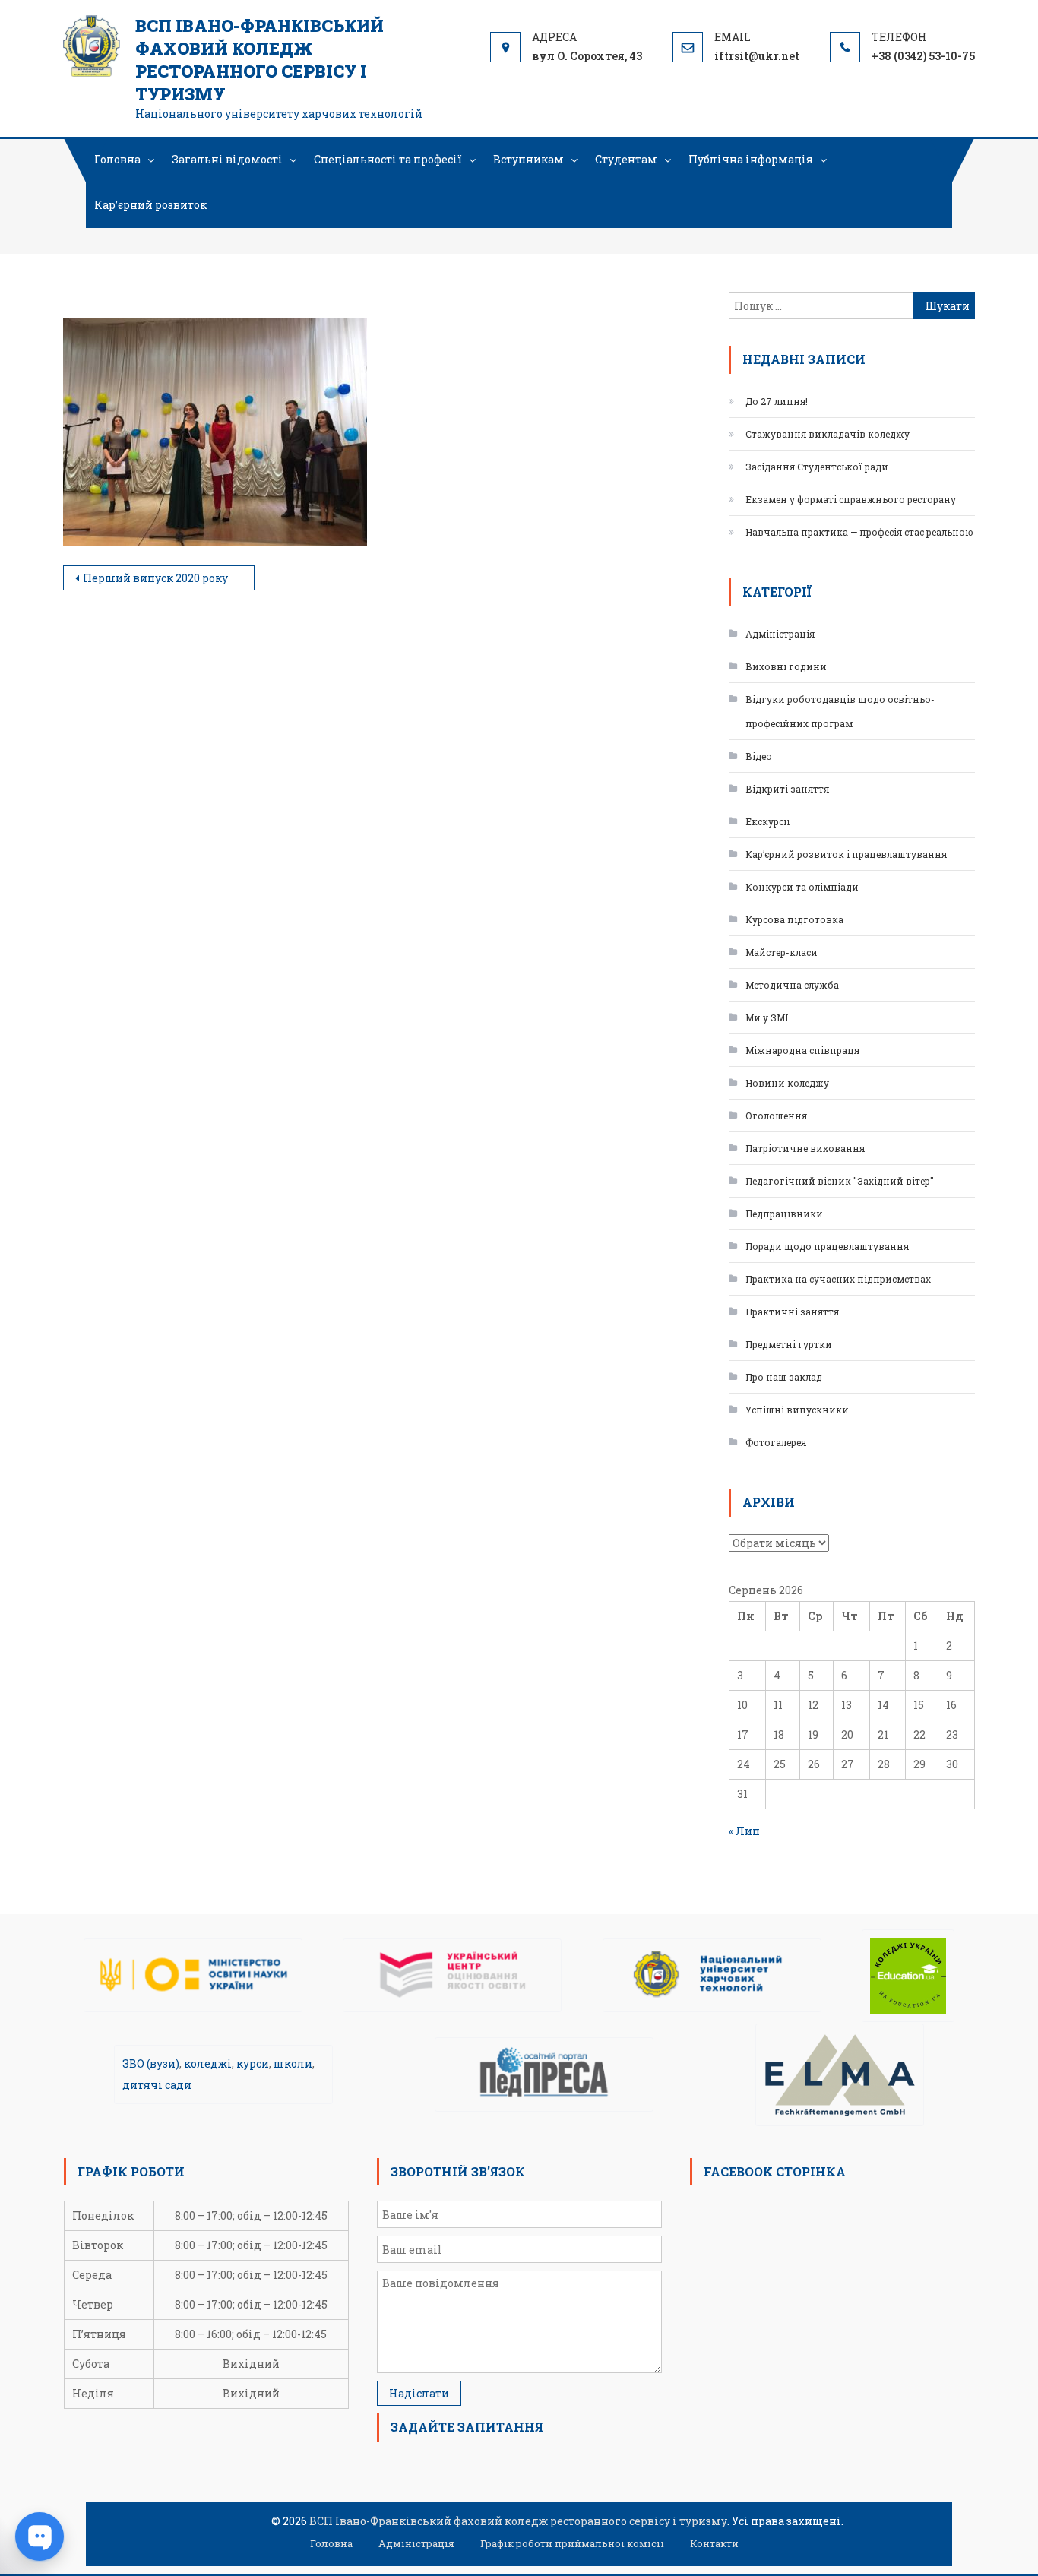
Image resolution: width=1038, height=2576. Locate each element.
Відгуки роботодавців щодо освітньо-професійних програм (840, 711)
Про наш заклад (784, 1377)
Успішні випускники (797, 1410)
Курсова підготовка (794, 919)
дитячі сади (157, 2085)
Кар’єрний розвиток (150, 205)
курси (253, 2063)
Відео (759, 756)
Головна (117, 159)
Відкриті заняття (787, 789)
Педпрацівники (784, 1214)
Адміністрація (780, 634)
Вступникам (528, 159)
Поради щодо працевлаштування (827, 1246)
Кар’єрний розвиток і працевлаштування (846, 854)
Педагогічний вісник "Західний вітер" (840, 1181)
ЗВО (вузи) (151, 2063)
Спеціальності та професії (388, 159)
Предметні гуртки (789, 1344)
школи (293, 2063)
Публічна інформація (751, 159)
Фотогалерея (776, 1442)
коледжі (208, 2063)
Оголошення (776, 1116)
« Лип (744, 1831)
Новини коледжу (787, 1083)
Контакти (714, 2543)
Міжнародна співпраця (802, 1050)
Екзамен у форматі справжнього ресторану (851, 499)
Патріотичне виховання (805, 1148)
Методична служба (792, 985)
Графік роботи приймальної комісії (572, 2543)
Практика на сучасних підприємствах (838, 1279)
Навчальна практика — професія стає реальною (859, 532)
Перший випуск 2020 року (155, 578)
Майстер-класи (782, 952)
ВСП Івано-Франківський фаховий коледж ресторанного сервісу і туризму (259, 60)
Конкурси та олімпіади (802, 887)
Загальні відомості (227, 159)
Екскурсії (768, 821)
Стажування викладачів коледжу (828, 434)
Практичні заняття (792, 1312)
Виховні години (786, 666)
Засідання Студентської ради (817, 467)
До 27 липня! (777, 401)
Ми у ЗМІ (767, 1017)
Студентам (626, 159)
